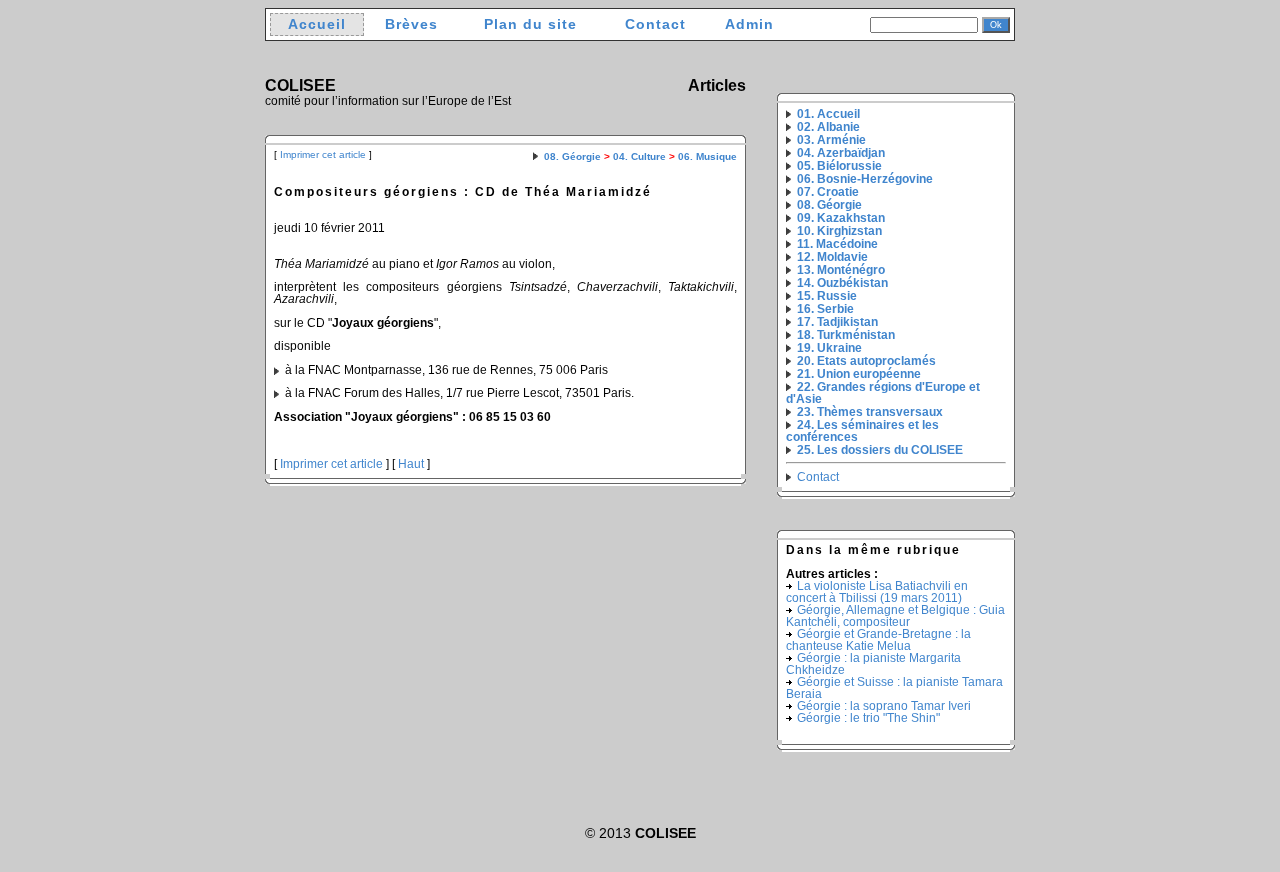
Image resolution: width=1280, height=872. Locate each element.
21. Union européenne (859, 374)
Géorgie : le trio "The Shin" (868, 718)
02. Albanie (828, 127)
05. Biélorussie (839, 166)
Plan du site (530, 24)
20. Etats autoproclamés (866, 361)
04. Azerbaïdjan (841, 153)
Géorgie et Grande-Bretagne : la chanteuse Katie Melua (878, 640)
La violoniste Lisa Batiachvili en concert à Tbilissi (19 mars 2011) (877, 592)
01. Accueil (828, 114)
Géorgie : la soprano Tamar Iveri (884, 706)
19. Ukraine (829, 348)
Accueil (317, 24)
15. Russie (827, 296)
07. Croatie (828, 192)
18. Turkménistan (846, 335)
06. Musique (707, 156)
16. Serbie (825, 309)
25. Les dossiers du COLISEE (880, 450)
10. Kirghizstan (839, 231)
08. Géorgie (572, 156)
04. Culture (639, 156)
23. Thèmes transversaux (870, 412)
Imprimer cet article (323, 154)
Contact (655, 24)
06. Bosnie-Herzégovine (865, 179)
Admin (749, 24)
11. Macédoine (837, 244)
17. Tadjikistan (837, 322)
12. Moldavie (832, 257)
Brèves (411, 24)
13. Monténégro (841, 270)
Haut (411, 464)
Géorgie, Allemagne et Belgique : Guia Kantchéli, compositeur (895, 616)
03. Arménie (831, 140)
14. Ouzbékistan (842, 283)
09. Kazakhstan (841, 218)
